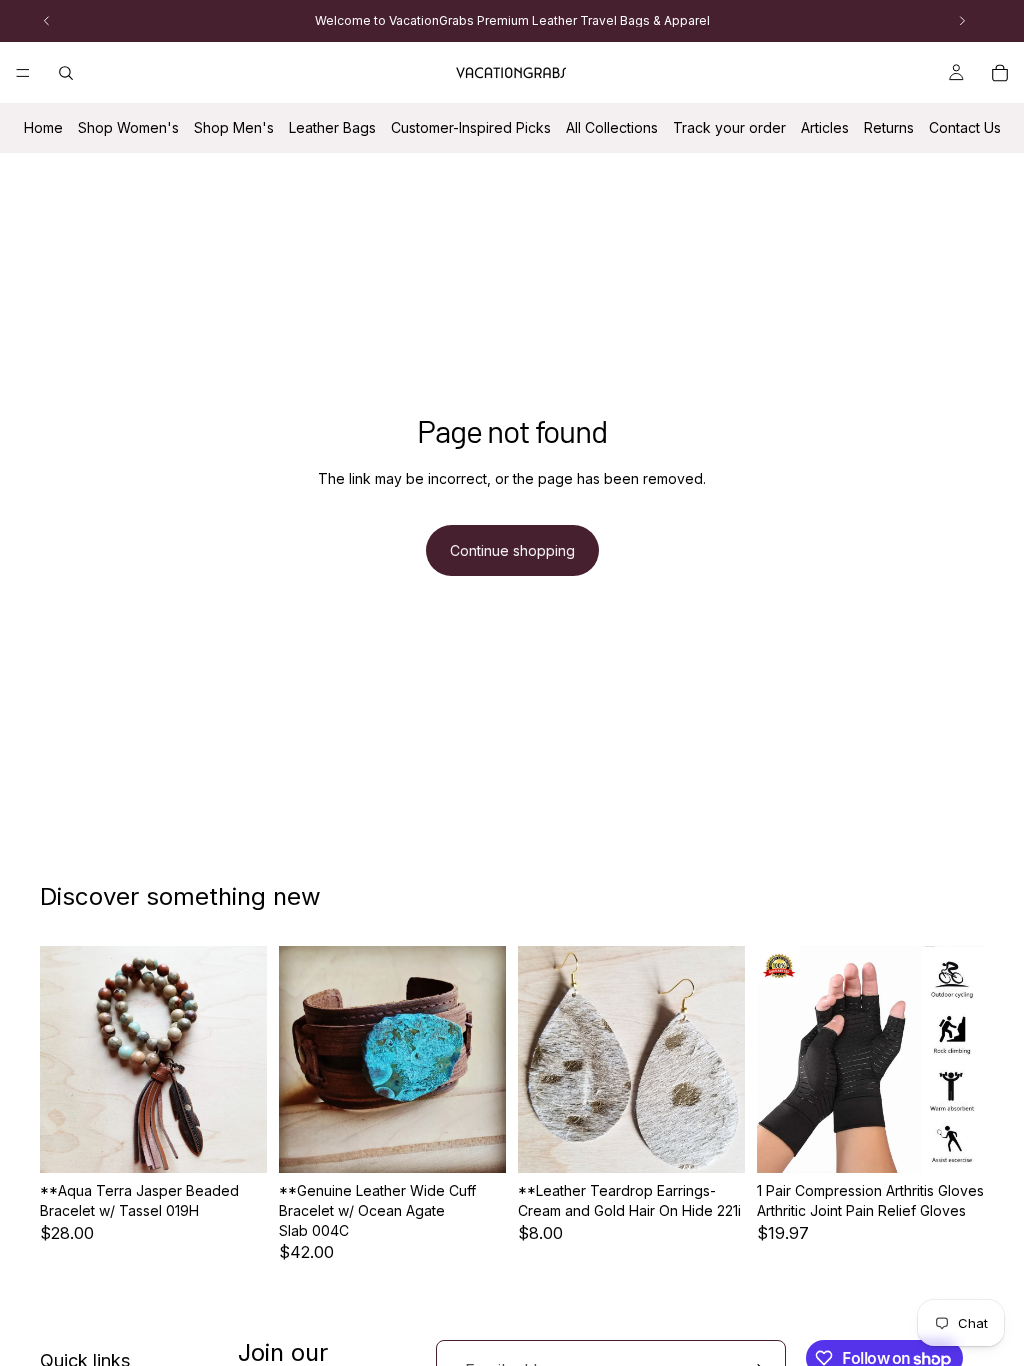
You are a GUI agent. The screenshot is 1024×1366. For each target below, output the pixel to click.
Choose (731, 1142)
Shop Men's (234, 127)
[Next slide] (245, 1060)
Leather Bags (332, 127)
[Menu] (23, 73)
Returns (889, 127)
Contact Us (965, 127)
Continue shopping (512, 550)
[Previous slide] (62, 1060)
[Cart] (1000, 73)
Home (43, 127)
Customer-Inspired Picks (471, 127)
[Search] (66, 73)
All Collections (612, 127)
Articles (825, 127)
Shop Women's (128, 127)
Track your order (729, 127)
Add (253, 1142)
